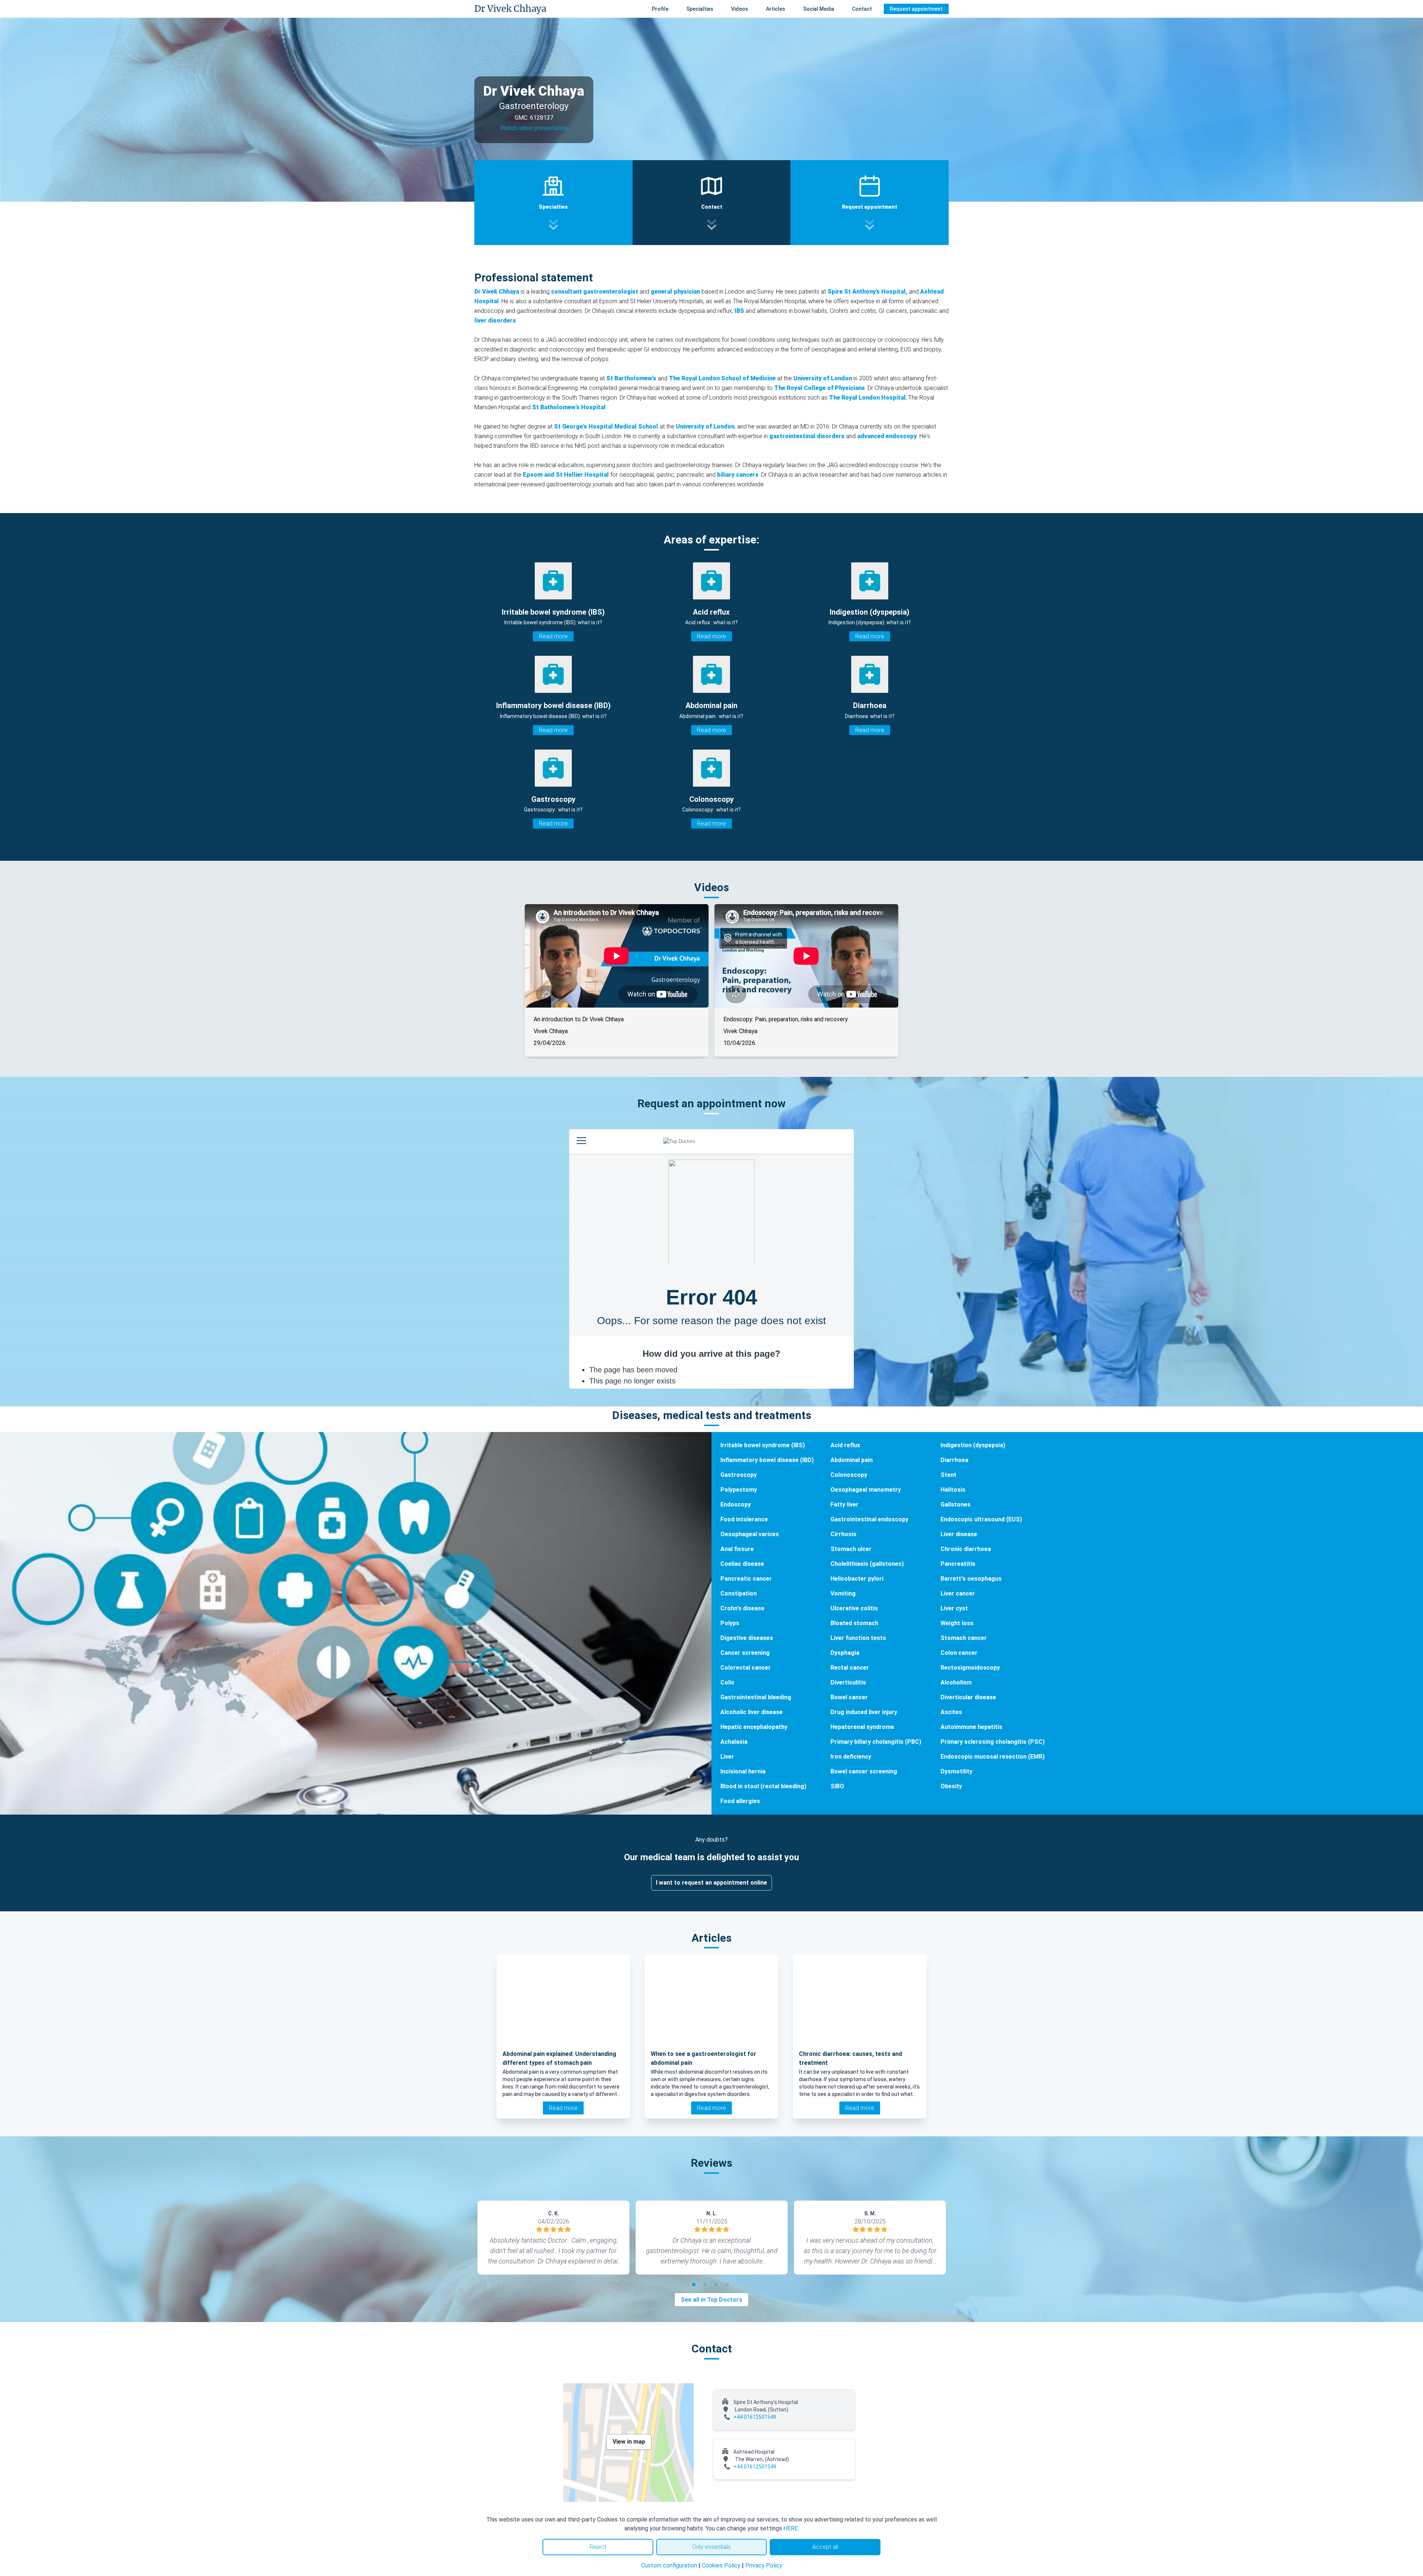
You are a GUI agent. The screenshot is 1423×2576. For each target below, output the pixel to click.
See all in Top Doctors (711, 2300)
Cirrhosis (843, 1534)
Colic (727, 1682)
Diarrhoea (954, 1460)
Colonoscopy (849, 1475)
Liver (727, 1757)
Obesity (951, 1786)
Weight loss (957, 1623)
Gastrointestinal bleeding (756, 1697)
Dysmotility (956, 1771)
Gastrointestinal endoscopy (869, 1519)
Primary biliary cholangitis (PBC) (876, 1742)
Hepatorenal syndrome (862, 1727)
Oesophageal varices (750, 1534)
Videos (740, 9)
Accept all (825, 2547)
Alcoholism (956, 1682)
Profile (660, 9)
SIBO (837, 1786)
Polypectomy (739, 1490)
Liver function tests (858, 1638)
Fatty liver (845, 1504)
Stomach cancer (964, 1638)
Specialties (700, 9)
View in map (629, 2442)
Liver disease (959, 1534)
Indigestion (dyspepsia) (973, 1445)
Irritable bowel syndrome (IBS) (763, 1445)
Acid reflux (845, 1445)
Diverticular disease (968, 1697)
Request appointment (916, 9)
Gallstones (956, 1504)
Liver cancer (958, 1593)
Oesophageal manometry (866, 1490)
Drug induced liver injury (864, 1712)
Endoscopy (736, 1504)
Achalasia (734, 1742)
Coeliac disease (742, 1564)
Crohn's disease (742, 1608)
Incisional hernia (743, 1771)
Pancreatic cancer (746, 1579)
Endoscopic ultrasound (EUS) (981, 1519)
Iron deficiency (851, 1757)
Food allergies (740, 1801)
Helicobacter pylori (857, 1579)
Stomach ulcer (851, 1549)
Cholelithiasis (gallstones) (867, 1564)
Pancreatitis (958, 1564)
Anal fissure (737, 1549)
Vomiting (843, 1593)
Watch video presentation (534, 128)
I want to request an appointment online (711, 1883)
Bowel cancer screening (864, 1771)
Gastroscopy (739, 1475)
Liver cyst (954, 1608)
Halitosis (953, 1490)
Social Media (819, 9)
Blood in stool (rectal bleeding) (763, 1786)
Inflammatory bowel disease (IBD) (767, 1460)
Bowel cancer (849, 1697)
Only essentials (711, 2547)
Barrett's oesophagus (971, 1579)
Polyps (730, 1623)
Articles (776, 9)
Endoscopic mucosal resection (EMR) (993, 1757)
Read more (553, 636)
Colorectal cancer (746, 1668)
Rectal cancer (850, 1668)
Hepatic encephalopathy (754, 1727)
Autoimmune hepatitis (971, 1727)
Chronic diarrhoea (966, 1549)
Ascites (951, 1712)
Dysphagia (845, 1653)
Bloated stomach (854, 1623)
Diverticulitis (848, 1682)
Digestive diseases (747, 1638)
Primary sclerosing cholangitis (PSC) (993, 1742)
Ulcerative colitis (854, 1608)
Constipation (739, 1593)
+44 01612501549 (755, 2417)
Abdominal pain (852, 1460)
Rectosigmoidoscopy (970, 1668)
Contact (862, 9)
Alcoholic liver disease (752, 1712)
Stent (948, 1475)
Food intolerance (744, 1519)
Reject (598, 2547)
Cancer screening (745, 1653)
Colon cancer (959, 1653)
